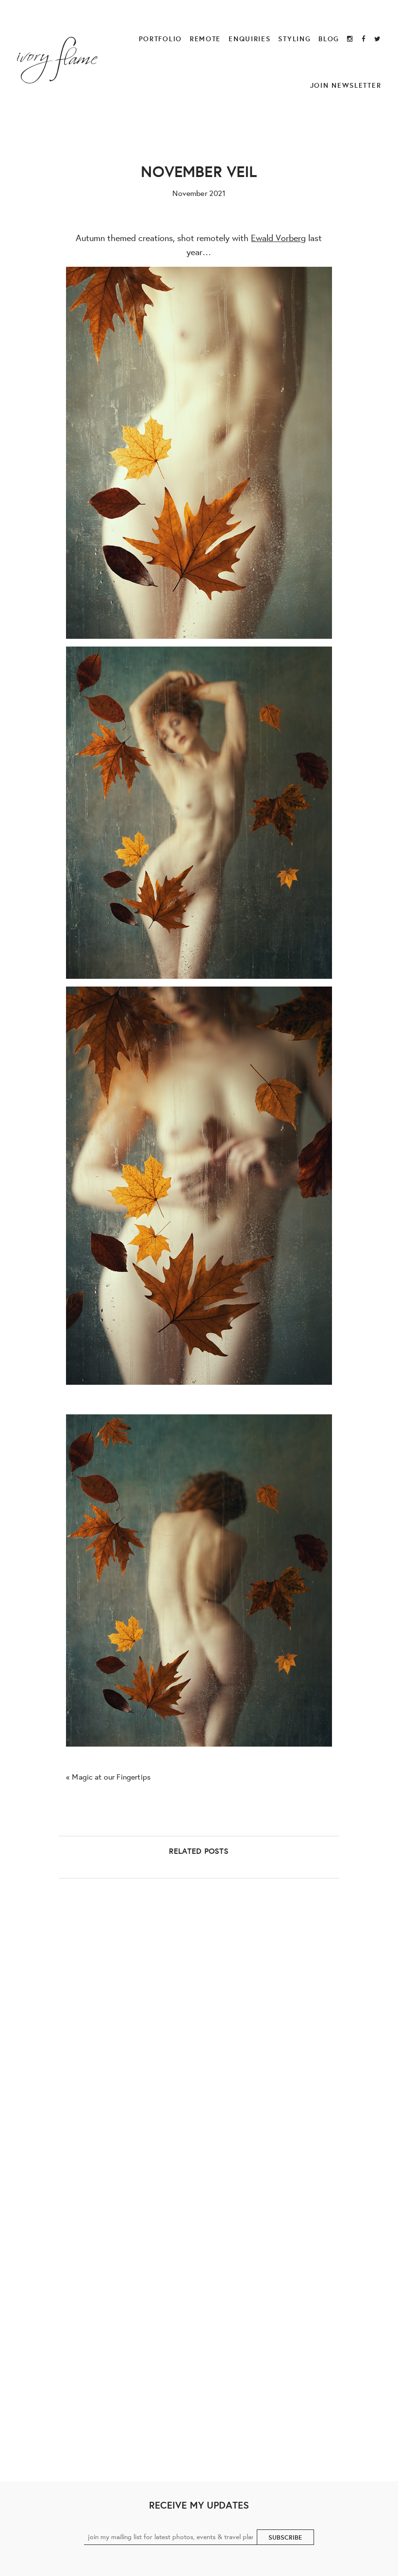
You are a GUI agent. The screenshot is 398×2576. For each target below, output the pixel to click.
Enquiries (249, 39)
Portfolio (160, 39)
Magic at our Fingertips (111, 1776)
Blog (329, 39)
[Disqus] (199, 2054)
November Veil (199, 171)
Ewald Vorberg (278, 238)
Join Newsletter (346, 85)
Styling (294, 39)
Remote (205, 39)
